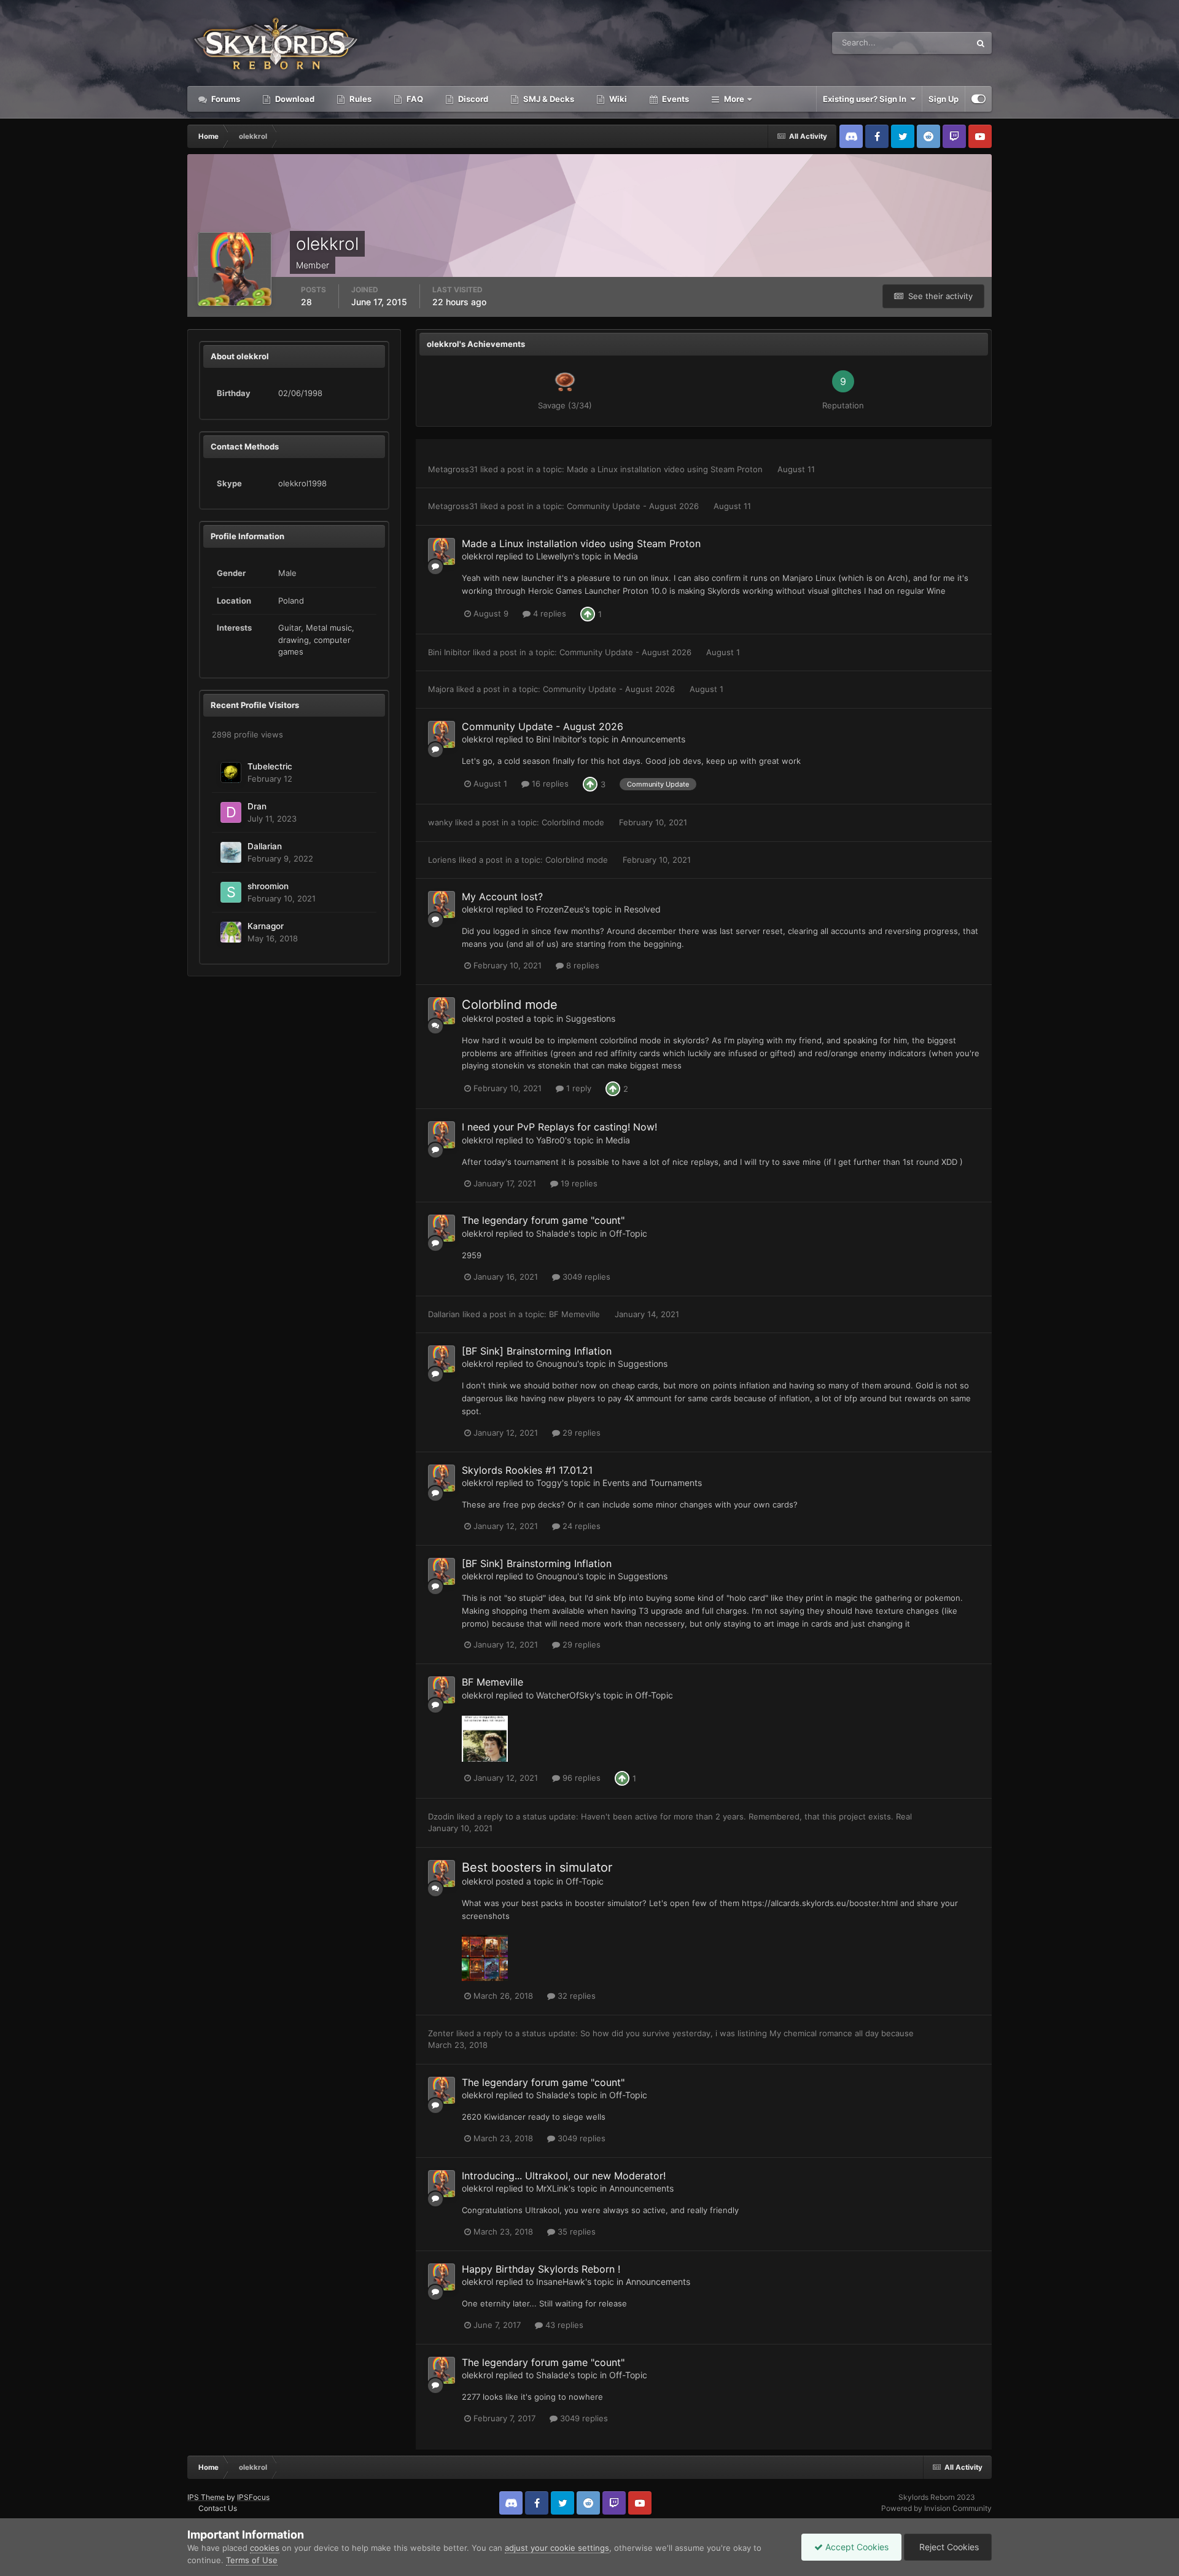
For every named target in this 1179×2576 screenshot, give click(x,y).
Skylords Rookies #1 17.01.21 (527, 1470)
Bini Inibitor (449, 652)
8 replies (582, 965)
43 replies (563, 2325)
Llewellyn (554, 556)
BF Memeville (576, 1314)
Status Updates (927, 43)
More (734, 99)
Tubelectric (270, 766)
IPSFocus (253, 2497)
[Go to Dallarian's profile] (231, 852)
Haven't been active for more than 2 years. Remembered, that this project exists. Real (746, 1816)
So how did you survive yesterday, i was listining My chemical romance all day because (747, 2033)
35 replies (575, 2232)
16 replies (549, 784)
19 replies (578, 1183)
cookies (265, 2548)
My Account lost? (502, 897)
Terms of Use (252, 2560)
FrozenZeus (560, 909)
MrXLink (552, 2188)
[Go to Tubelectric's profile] (231, 772)
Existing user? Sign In (866, 99)
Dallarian (265, 846)
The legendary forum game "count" (543, 1220)
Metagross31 (453, 469)
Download (294, 99)
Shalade (552, 1233)
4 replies (548, 613)
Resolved (642, 909)
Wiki (617, 99)
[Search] (981, 43)
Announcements (653, 739)
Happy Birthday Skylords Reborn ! (541, 2269)
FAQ (414, 99)
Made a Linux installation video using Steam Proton (666, 469)
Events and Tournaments (652, 1483)
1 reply (578, 1088)
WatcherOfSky (565, 1695)
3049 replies (585, 1277)
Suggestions (590, 1018)
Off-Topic (628, 1233)
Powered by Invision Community (936, 2508)
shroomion (268, 886)
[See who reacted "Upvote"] (588, 613)
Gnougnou (557, 1364)
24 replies (580, 1526)
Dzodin (441, 1816)
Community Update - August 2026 (634, 506)
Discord (472, 99)
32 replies (575, 1996)
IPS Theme (206, 2497)
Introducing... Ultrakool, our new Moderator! (564, 2176)
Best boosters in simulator (537, 1867)
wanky (440, 822)
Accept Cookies (856, 2547)
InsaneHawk (561, 2282)
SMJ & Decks (548, 99)
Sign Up (944, 99)
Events (675, 99)
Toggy (549, 1483)
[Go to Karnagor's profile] (231, 932)
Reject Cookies (948, 2547)
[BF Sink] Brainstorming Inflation (537, 1351)
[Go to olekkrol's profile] (442, 551)
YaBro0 (551, 1140)
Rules (360, 99)
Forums (225, 99)
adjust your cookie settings (557, 2548)
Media (626, 556)
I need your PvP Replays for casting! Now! (559, 1127)
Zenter (441, 2033)
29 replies (580, 1433)
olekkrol (477, 556)
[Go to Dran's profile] (231, 812)
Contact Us (218, 2508)
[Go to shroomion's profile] (231, 892)
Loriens (442, 860)
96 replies (580, 1778)
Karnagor (266, 926)
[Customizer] (979, 99)
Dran (257, 806)
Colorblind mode (574, 822)
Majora (441, 689)
